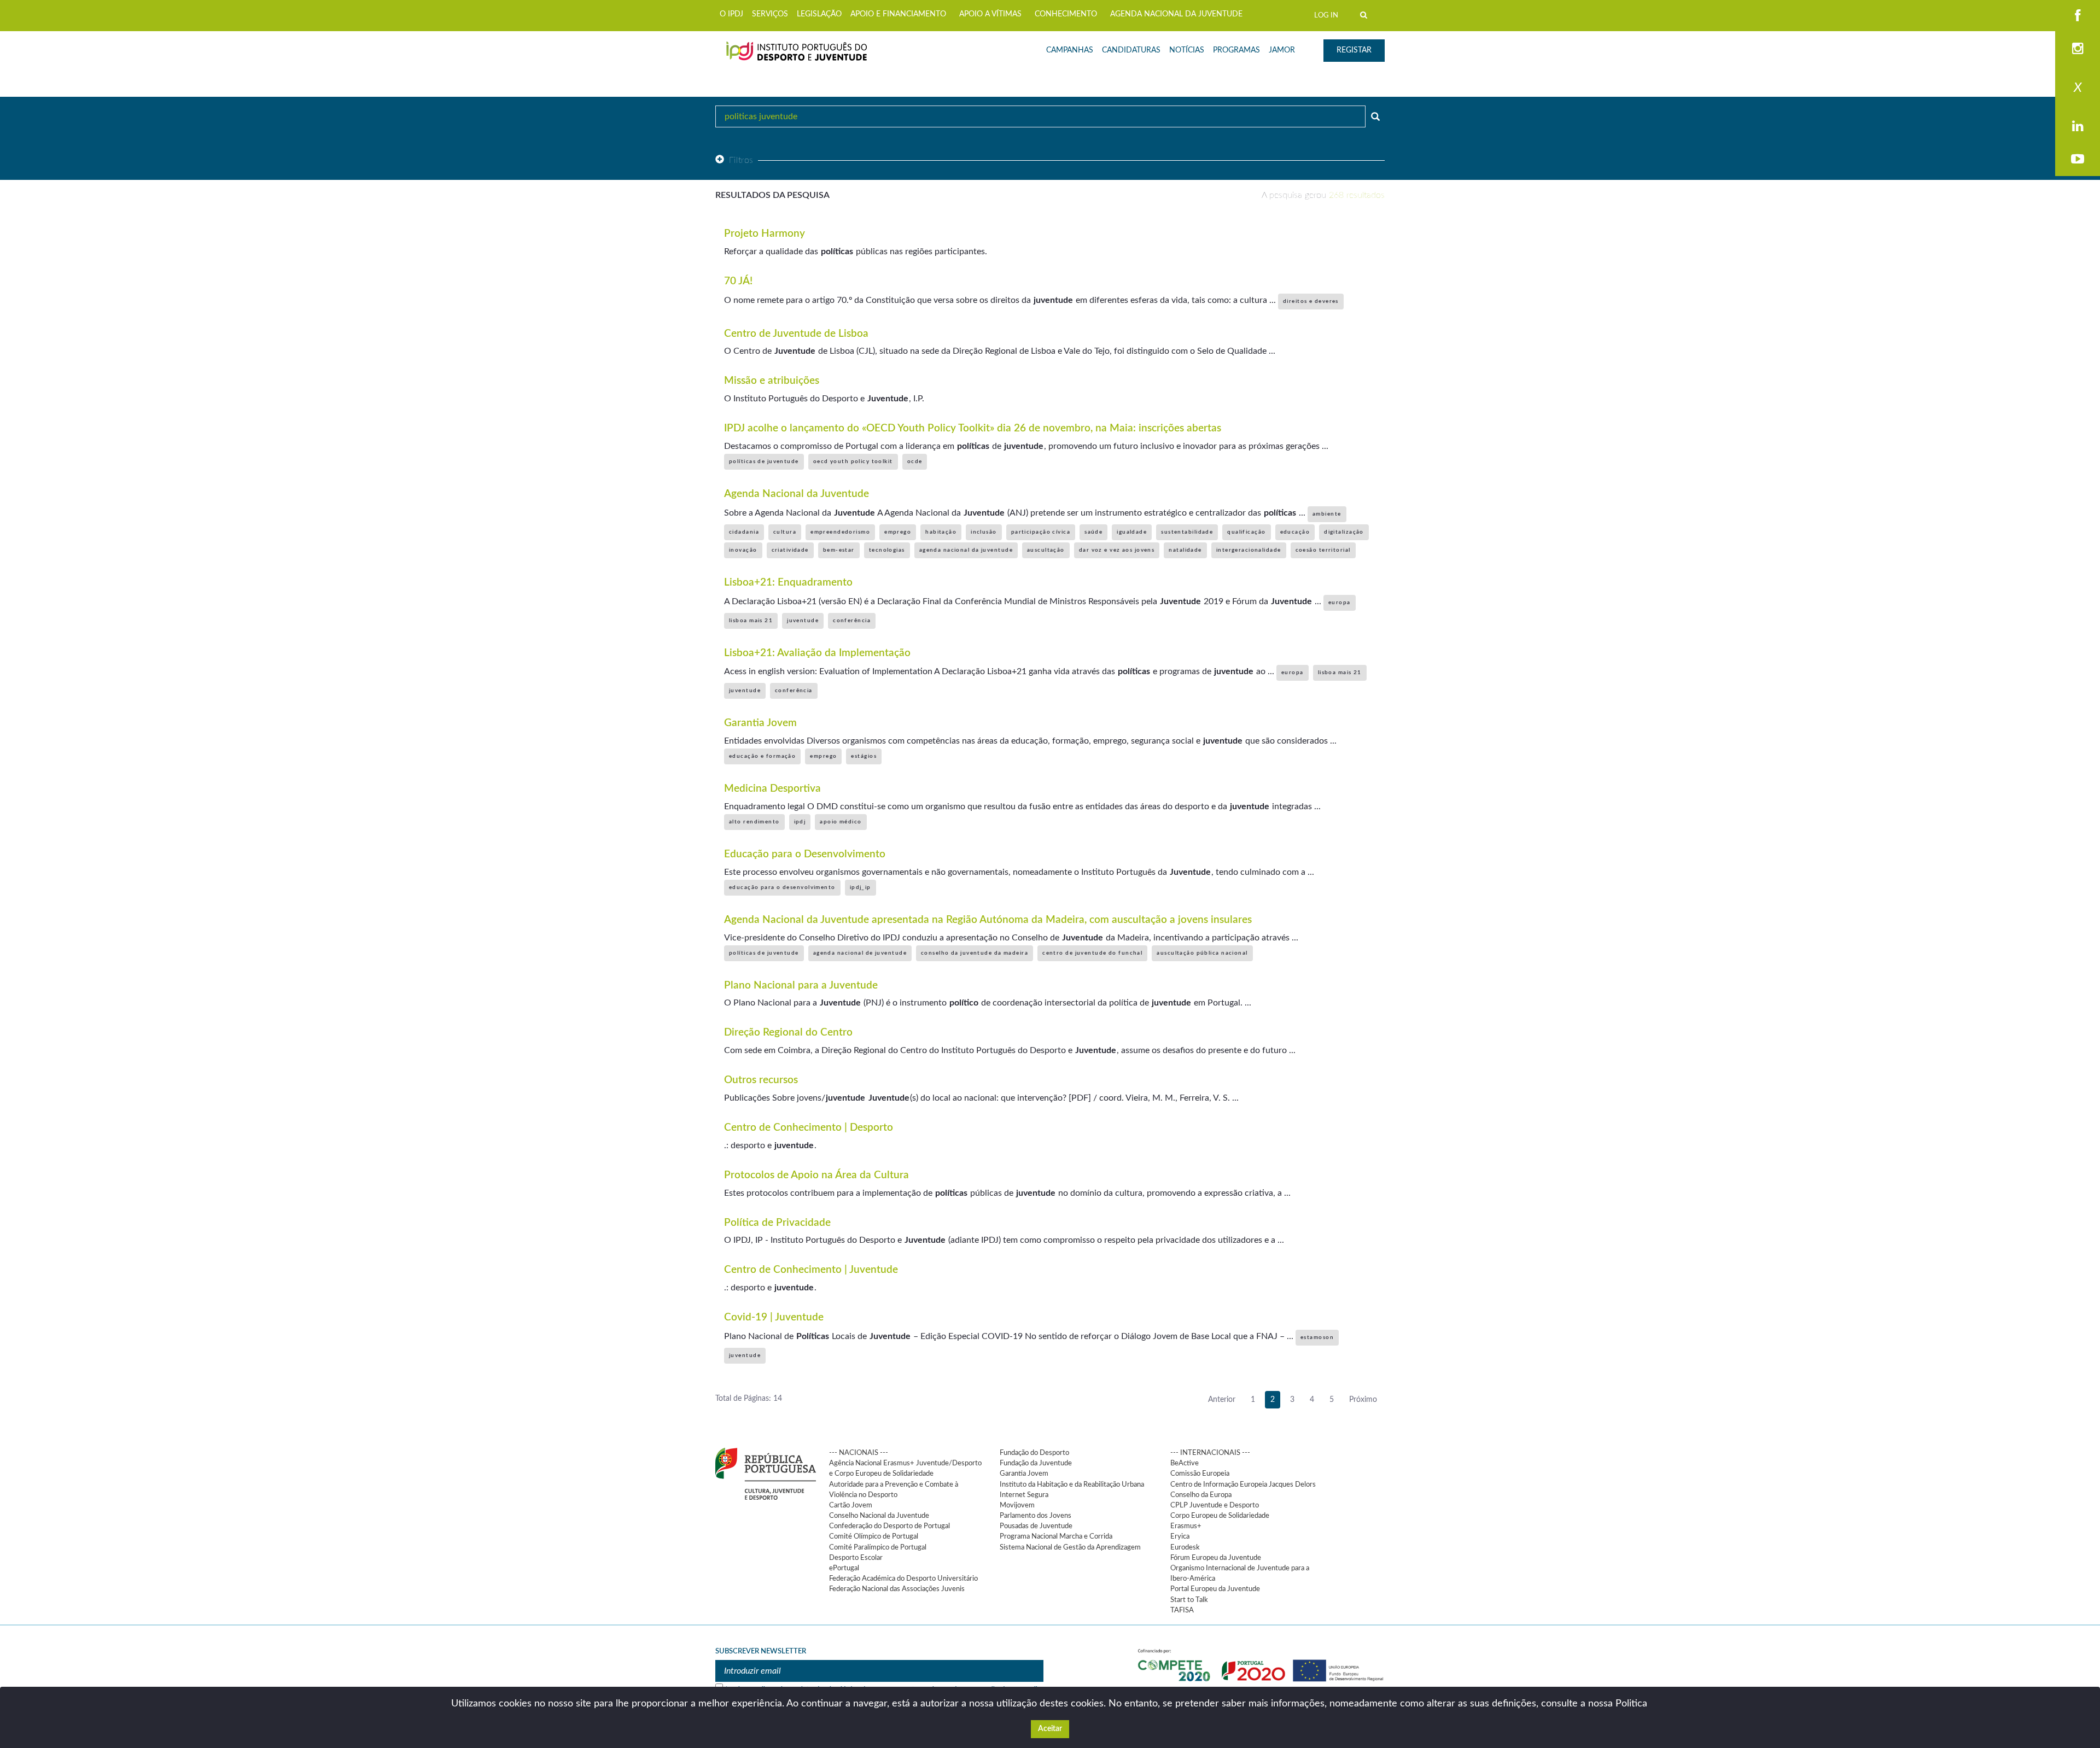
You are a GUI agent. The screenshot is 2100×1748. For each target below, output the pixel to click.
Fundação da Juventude (1036, 1463)
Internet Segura (1024, 1495)
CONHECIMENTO (1066, 14)
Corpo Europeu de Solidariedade (1220, 1516)
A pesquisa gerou (1323, 195)
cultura (785, 532)
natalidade (1185, 550)
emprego (898, 532)
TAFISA (1182, 1610)
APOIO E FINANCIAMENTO (898, 14)
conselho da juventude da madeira (975, 953)
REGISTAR (1354, 50)
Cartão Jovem (851, 1505)
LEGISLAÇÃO (819, 14)
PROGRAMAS (1236, 50)
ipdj (800, 822)
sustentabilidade (1187, 532)
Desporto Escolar (856, 1558)
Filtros (741, 160)
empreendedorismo (840, 532)
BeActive (1185, 1463)
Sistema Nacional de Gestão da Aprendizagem (1070, 1547)
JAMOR (1282, 50)
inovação (743, 550)
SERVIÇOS (770, 14)
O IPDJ (731, 14)
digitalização (1344, 532)
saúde (1093, 532)
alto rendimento (754, 822)
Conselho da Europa (1201, 1495)
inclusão (984, 532)
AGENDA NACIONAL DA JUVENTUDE (1176, 14)
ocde (915, 461)
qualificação (1246, 532)
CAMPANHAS (1070, 50)
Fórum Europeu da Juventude (1216, 1558)
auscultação (1046, 550)
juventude (803, 621)
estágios (864, 756)
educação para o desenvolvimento (782, 887)
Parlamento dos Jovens (1036, 1516)
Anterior (1222, 1400)
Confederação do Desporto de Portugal (889, 1526)
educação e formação (762, 756)
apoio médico (841, 822)
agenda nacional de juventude (860, 953)
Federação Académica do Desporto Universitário (903, 1579)
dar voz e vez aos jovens (1117, 550)
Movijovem (1017, 1505)
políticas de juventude (764, 461)
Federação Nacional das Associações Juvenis (897, 1589)
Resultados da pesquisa (772, 195)
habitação (941, 532)
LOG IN (1326, 15)
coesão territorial (1323, 550)
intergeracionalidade (1249, 550)
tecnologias (887, 550)
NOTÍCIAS (1187, 50)
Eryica (1180, 1536)
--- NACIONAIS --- (859, 1453)
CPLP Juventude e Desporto (1215, 1505)
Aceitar (1050, 1729)
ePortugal (844, 1568)
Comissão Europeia (1200, 1474)
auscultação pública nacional (1202, 953)
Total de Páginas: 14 (749, 1399)
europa (1340, 603)
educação (1295, 532)
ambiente (1327, 514)
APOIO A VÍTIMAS (990, 14)
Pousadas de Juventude (1036, 1526)
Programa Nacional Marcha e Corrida (1056, 1536)
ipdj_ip (861, 887)
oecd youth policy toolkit (853, 461)
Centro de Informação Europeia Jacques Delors (1243, 1484)
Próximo (1363, 1400)
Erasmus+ (1186, 1526)
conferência (852, 621)
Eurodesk (1185, 1547)
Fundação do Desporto (1034, 1453)
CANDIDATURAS (1131, 50)
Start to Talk (1189, 1600)
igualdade (1132, 532)
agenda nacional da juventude (966, 550)
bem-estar (839, 550)
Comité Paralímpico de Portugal (878, 1547)
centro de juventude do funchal (1092, 953)
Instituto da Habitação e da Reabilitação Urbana (1072, 1484)
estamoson (1317, 1337)
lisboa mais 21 (751, 621)
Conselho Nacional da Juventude (879, 1516)
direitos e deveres (1311, 301)
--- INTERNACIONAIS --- (1210, 1453)
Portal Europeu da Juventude (1215, 1589)
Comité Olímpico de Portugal (874, 1536)
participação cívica (1041, 532)
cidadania (744, 532)
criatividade (790, 550)
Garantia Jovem (1024, 1474)
